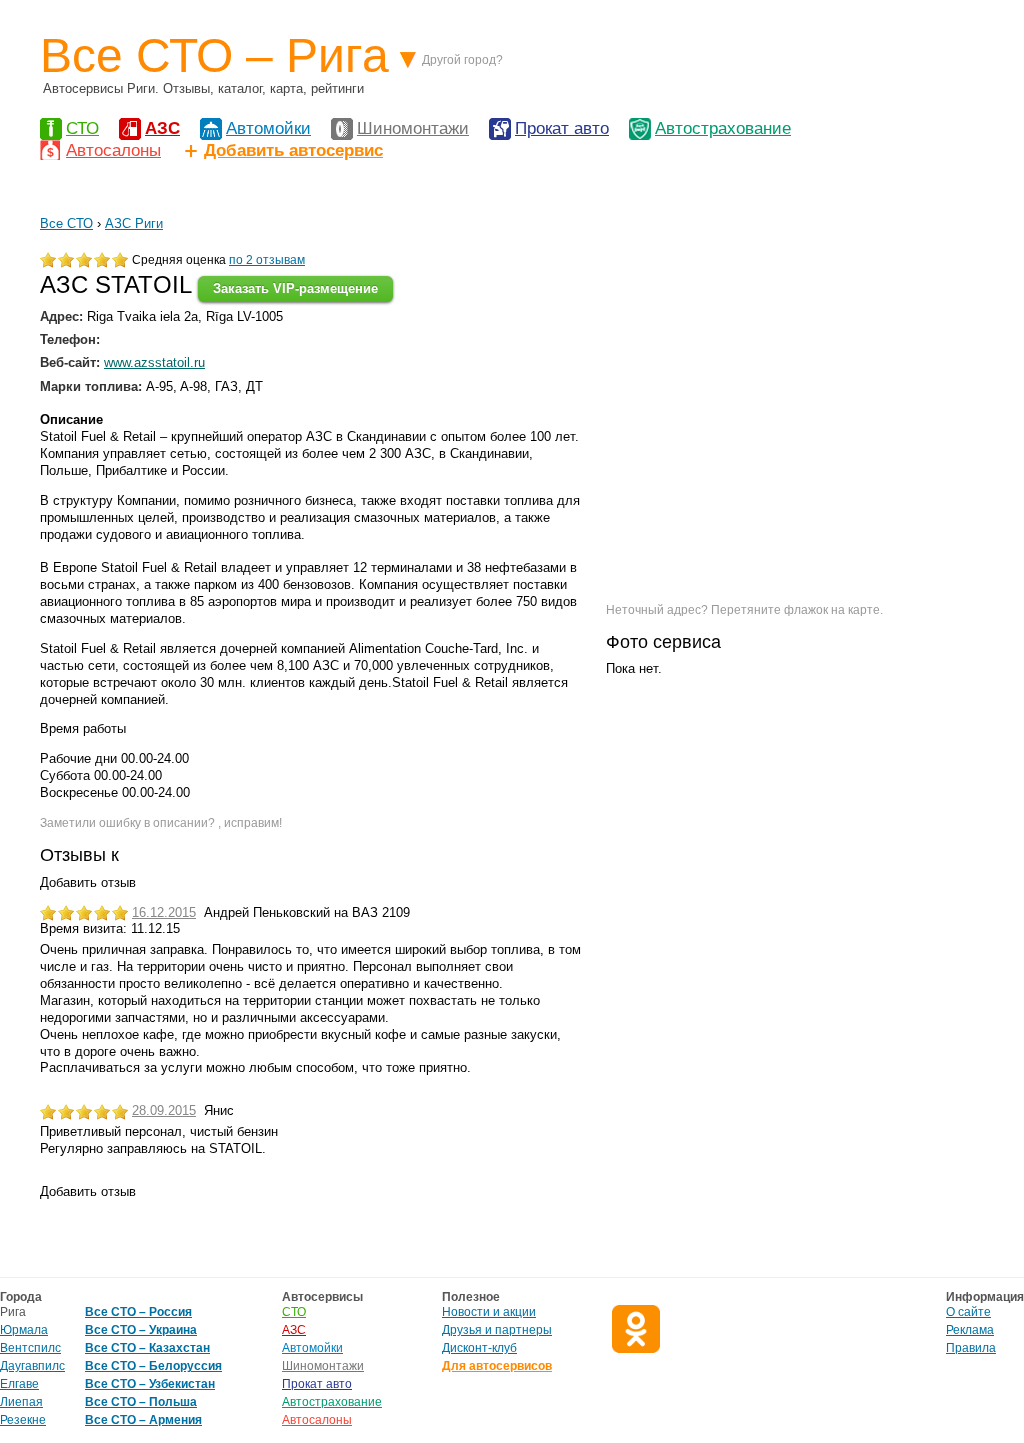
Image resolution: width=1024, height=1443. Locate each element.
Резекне (23, 1420)
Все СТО (66, 223)
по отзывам (267, 260)
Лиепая (21, 1402)
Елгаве (19, 1384)
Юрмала (24, 1330)
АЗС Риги (134, 223)
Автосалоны (113, 150)
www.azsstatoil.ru (154, 362)
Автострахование (723, 128)
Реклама (970, 1330)
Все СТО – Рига (214, 55)
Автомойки (268, 128)
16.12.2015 (164, 912)
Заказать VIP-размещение (295, 288)
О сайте (968, 1312)
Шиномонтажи (413, 128)
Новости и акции (489, 1312)
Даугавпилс (32, 1366)
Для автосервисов (497, 1366)
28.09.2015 (164, 1110)
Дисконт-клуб (479, 1348)
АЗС (162, 128)
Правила (971, 1348)
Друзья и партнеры (497, 1330)
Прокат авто (562, 128)
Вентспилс (30, 1348)
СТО (82, 128)
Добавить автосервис (293, 150)
